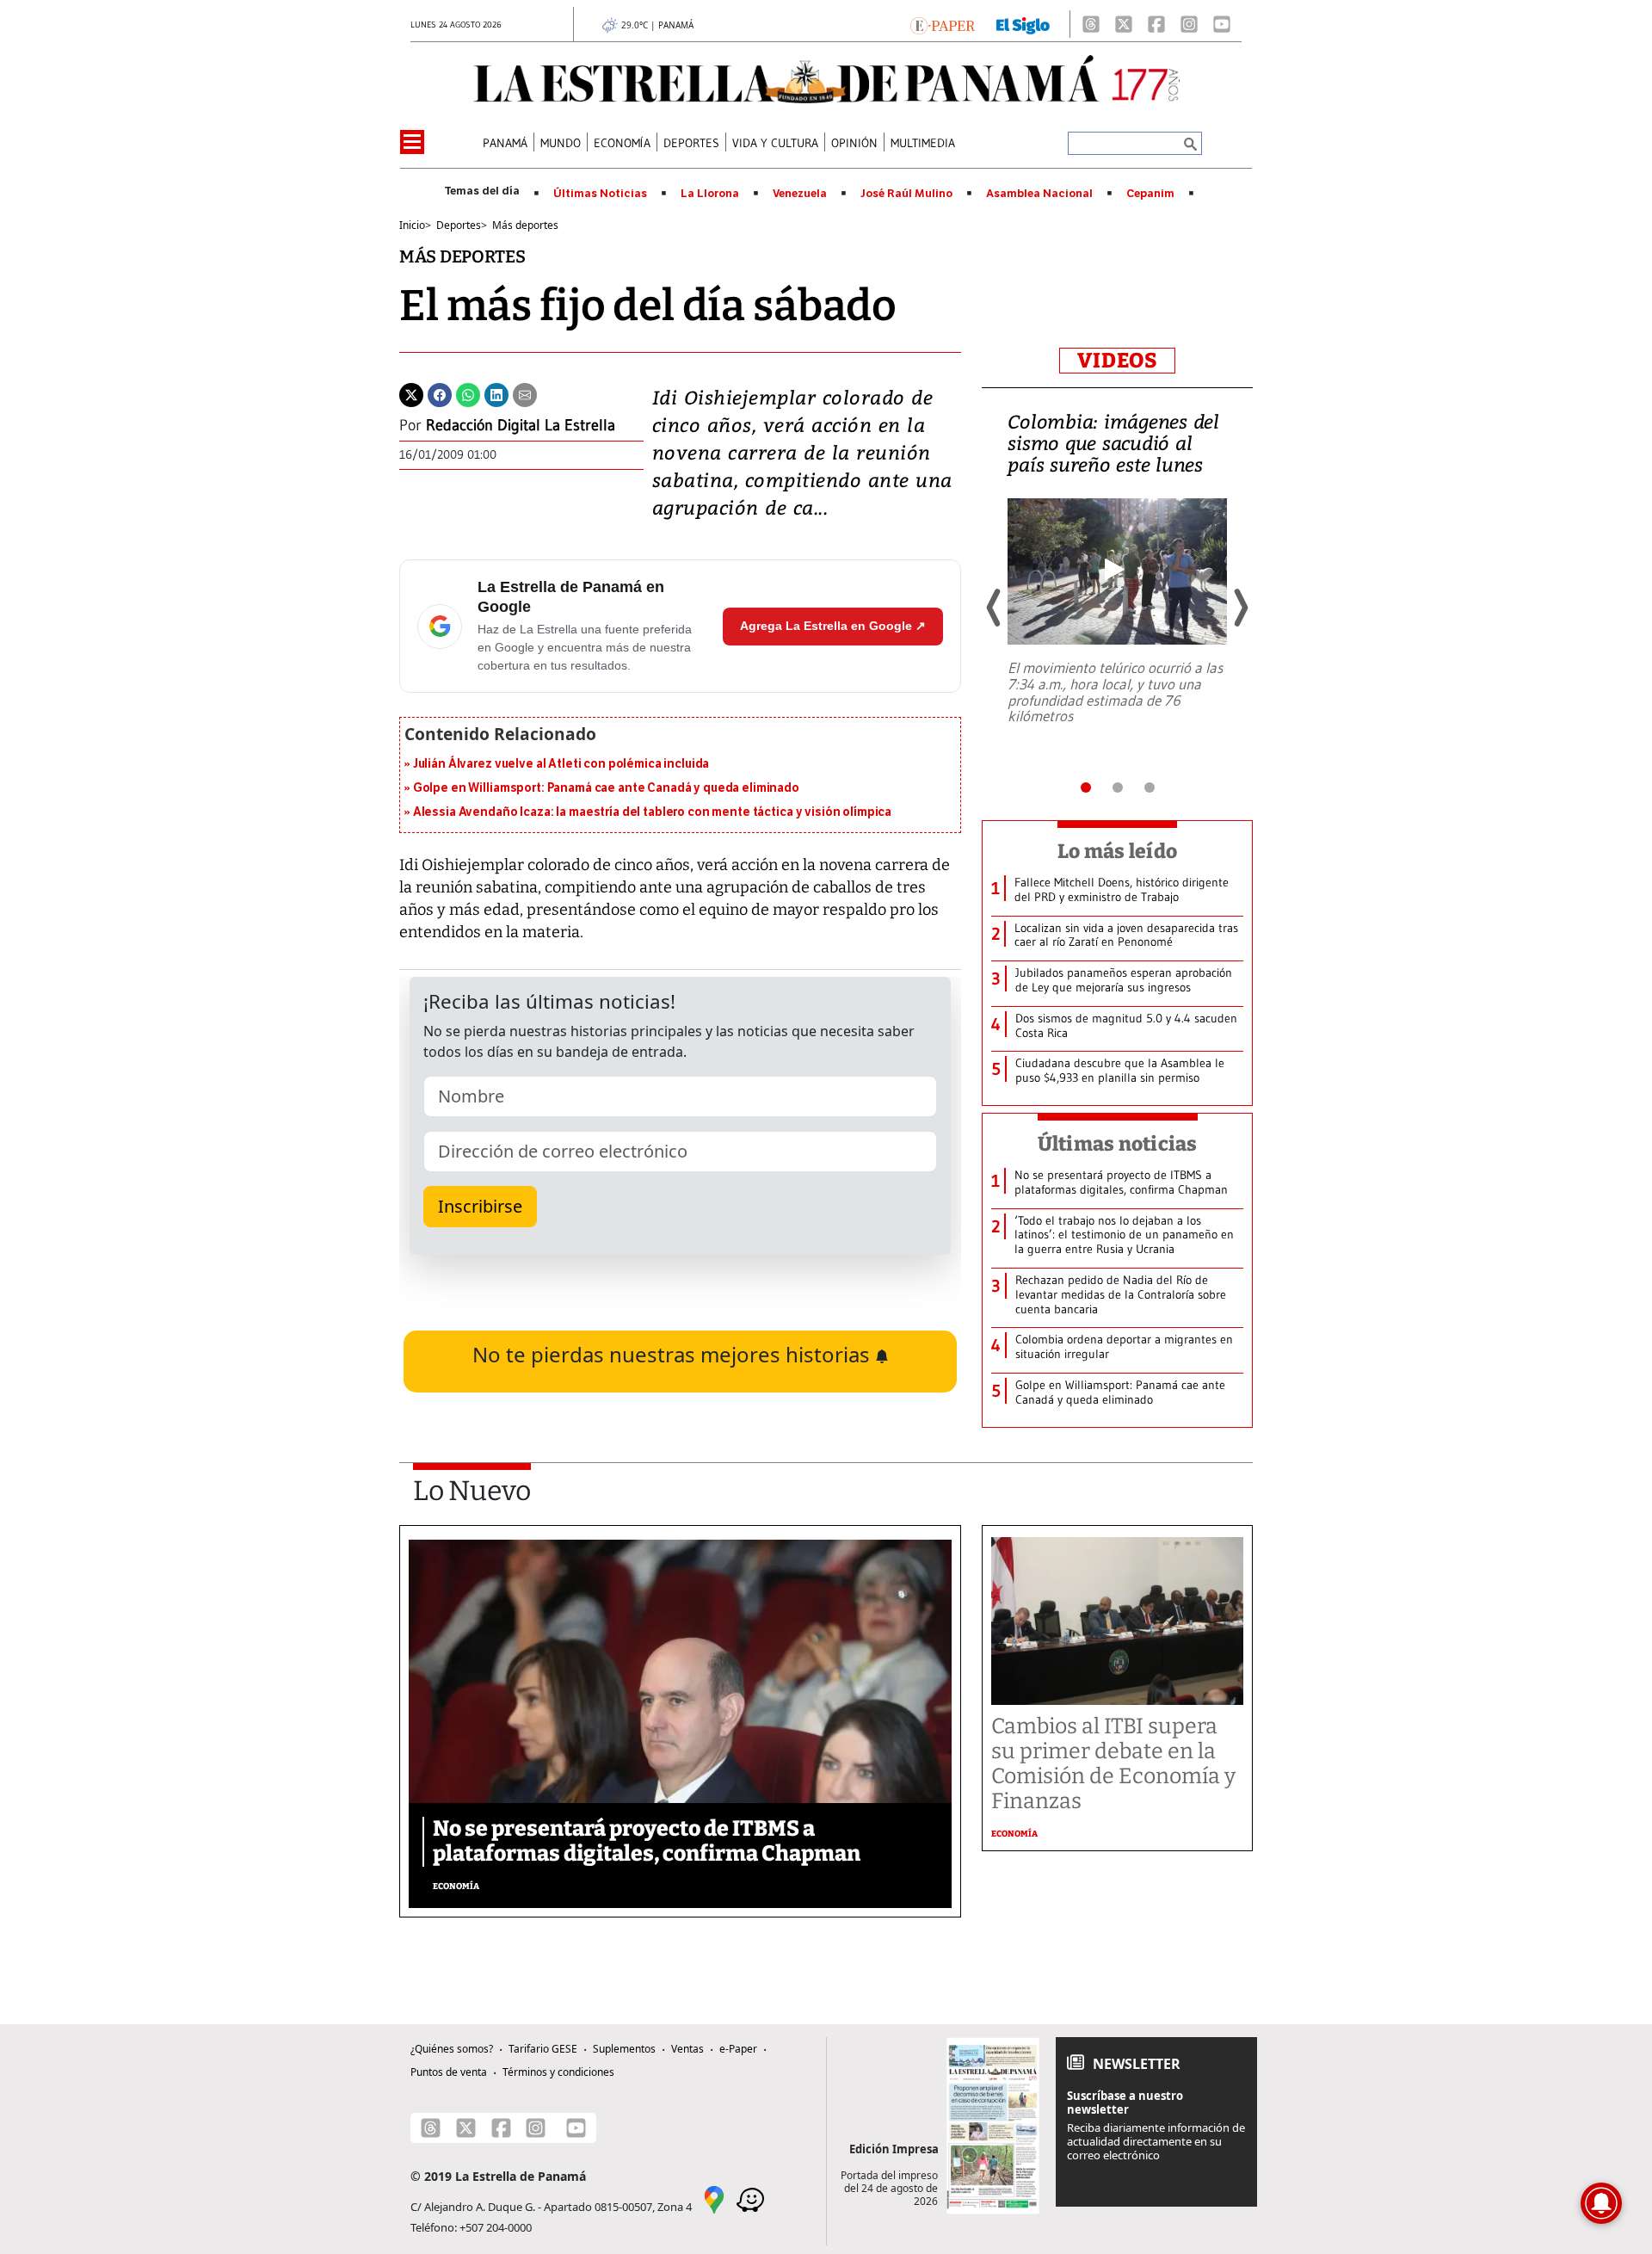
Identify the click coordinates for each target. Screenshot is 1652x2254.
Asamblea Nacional (1039, 194)
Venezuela (800, 194)
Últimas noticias (1118, 1144)
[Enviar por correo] (525, 393)
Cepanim (1150, 194)
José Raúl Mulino (906, 194)
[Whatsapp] (468, 393)
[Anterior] (995, 608)
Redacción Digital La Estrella (521, 425)
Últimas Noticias (600, 194)
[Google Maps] (714, 2198)
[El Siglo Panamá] (1023, 24)
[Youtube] (1222, 24)
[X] (1124, 24)
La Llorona (710, 194)
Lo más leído (1117, 851)
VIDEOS (1117, 361)
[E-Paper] (943, 24)
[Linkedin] (496, 393)
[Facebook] (1156, 24)
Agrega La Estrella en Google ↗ (833, 626)
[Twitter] (411, 393)
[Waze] (750, 2198)
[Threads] (1091, 24)
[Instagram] (1189, 24)
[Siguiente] (1240, 608)
